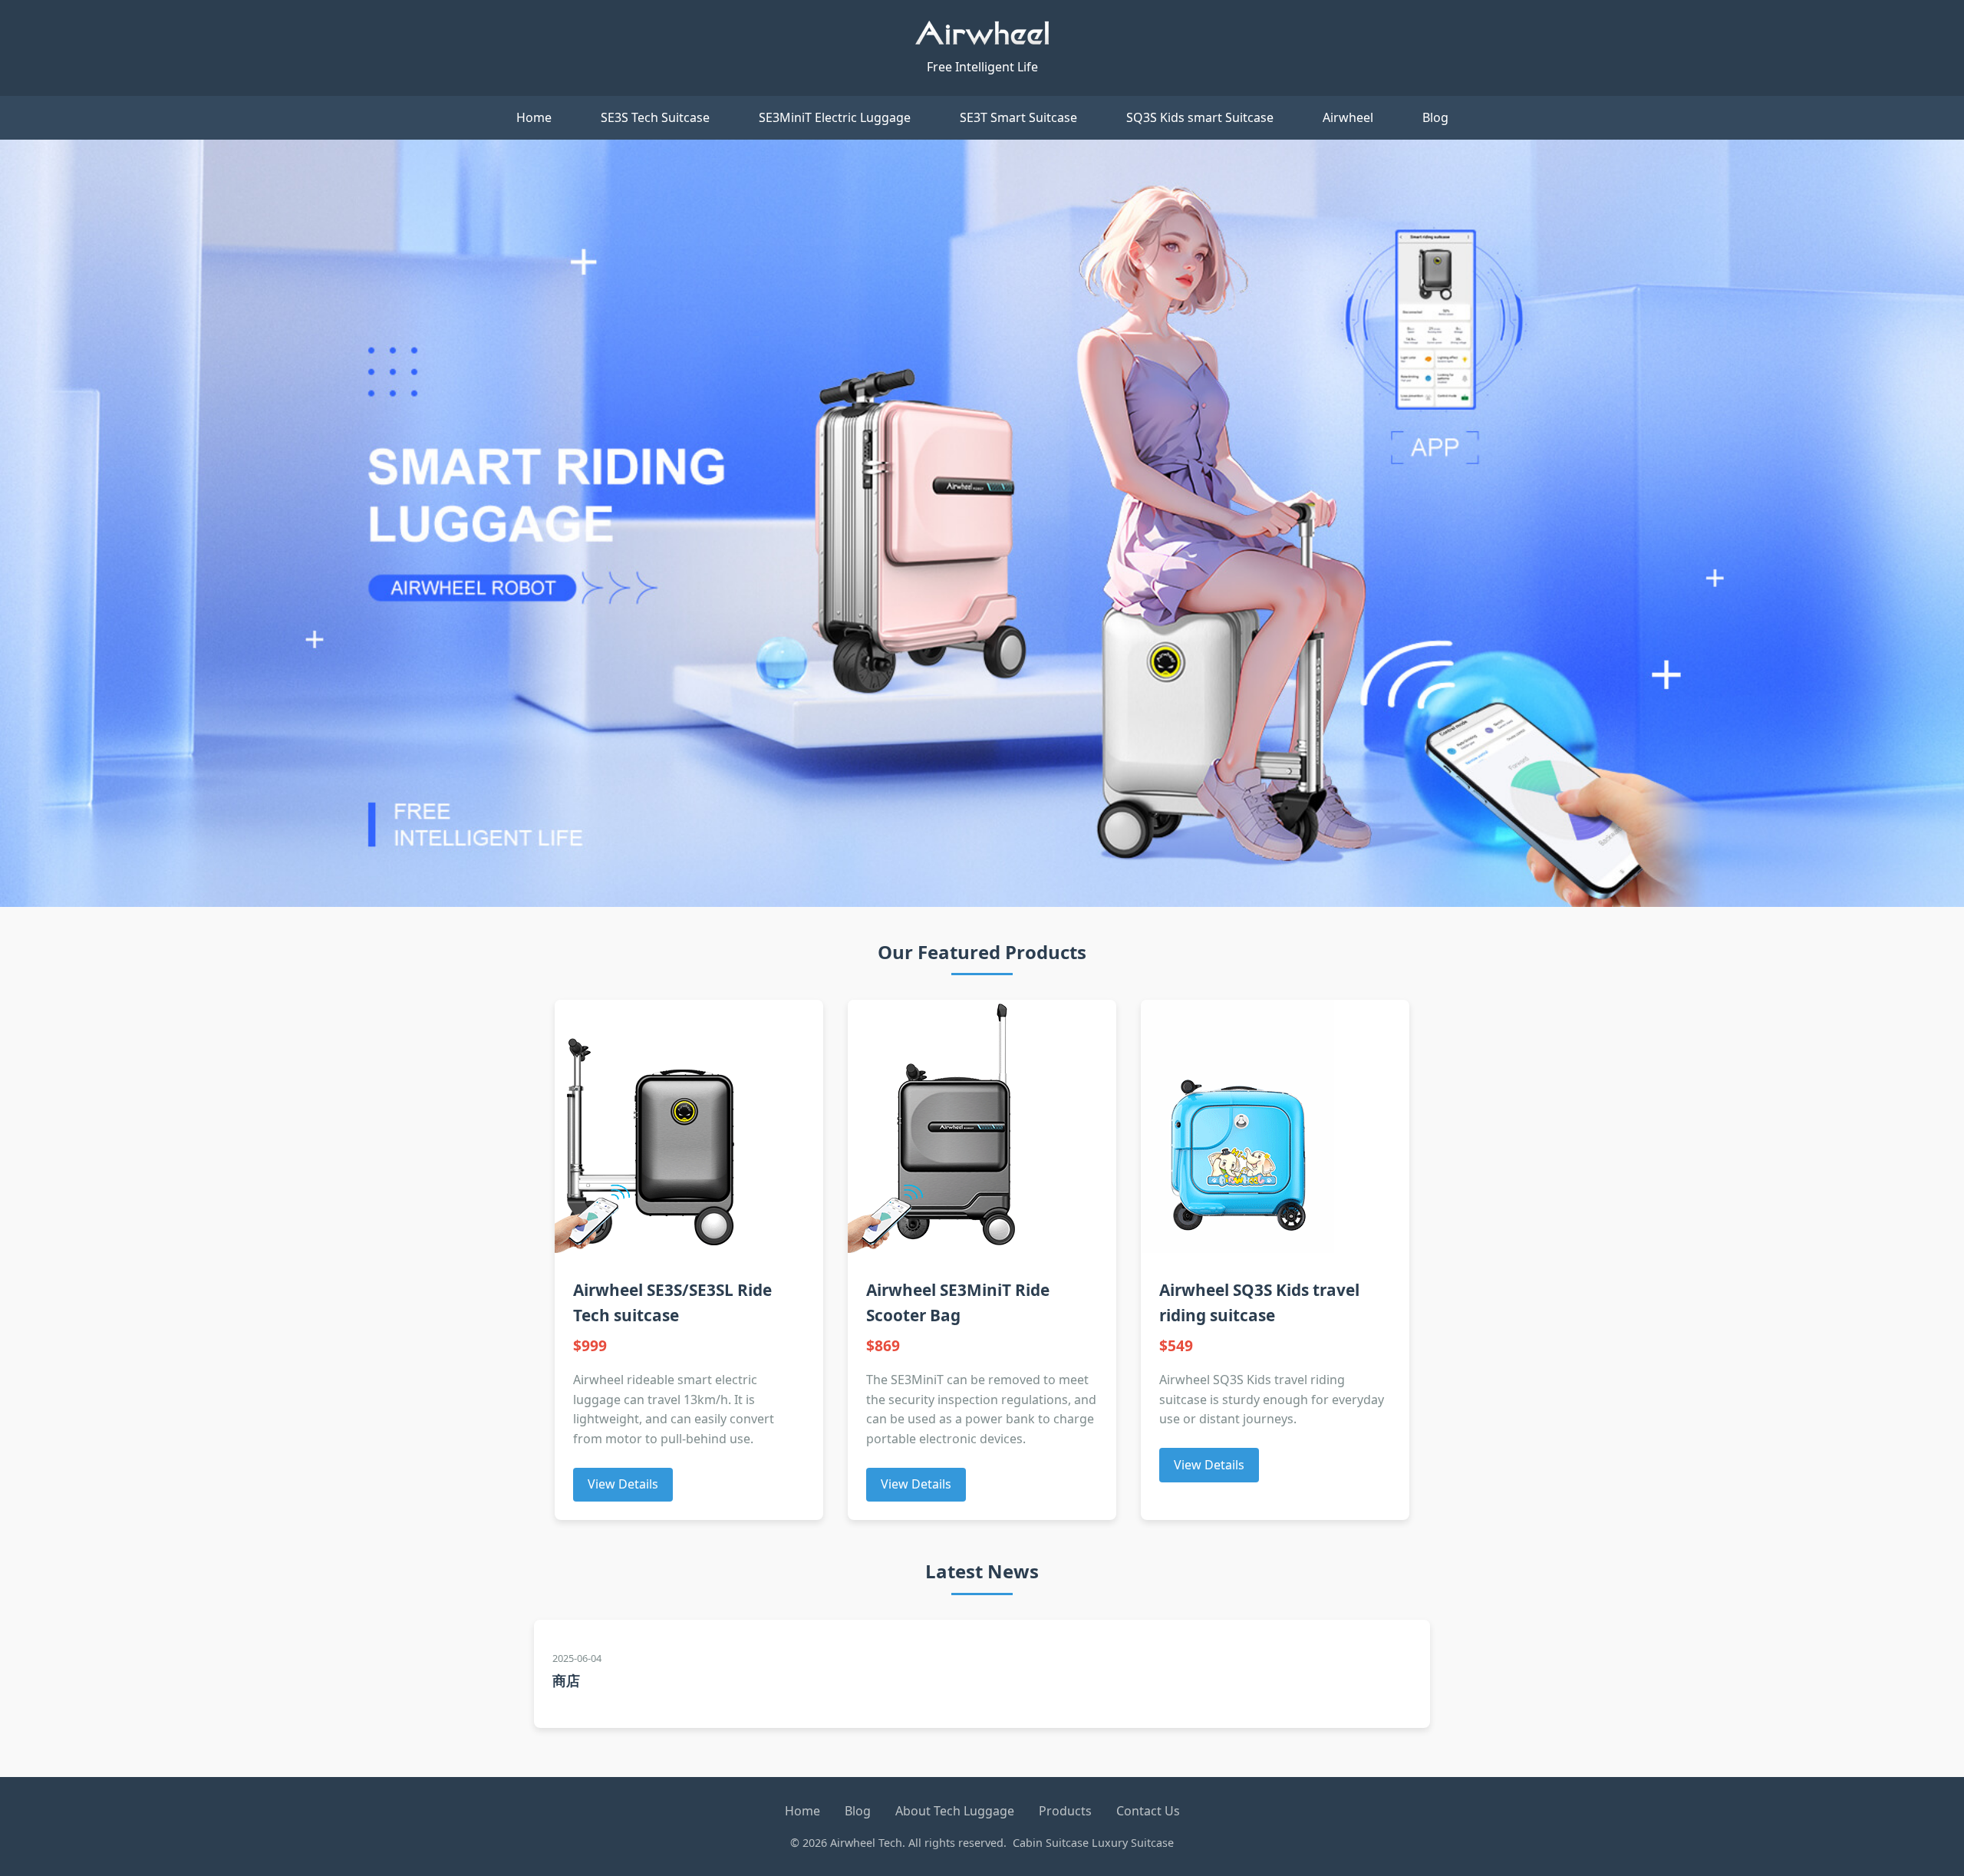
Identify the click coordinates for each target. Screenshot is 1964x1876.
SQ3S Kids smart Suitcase (1200, 117)
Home (534, 117)
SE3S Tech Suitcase (655, 117)
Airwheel (1348, 117)
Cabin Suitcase (1051, 1843)
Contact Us (1148, 1811)
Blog (1435, 117)
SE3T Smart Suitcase (1018, 117)
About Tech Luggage (955, 1811)
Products (1065, 1811)
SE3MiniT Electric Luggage (835, 117)
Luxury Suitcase (1133, 1843)
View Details (623, 1484)
